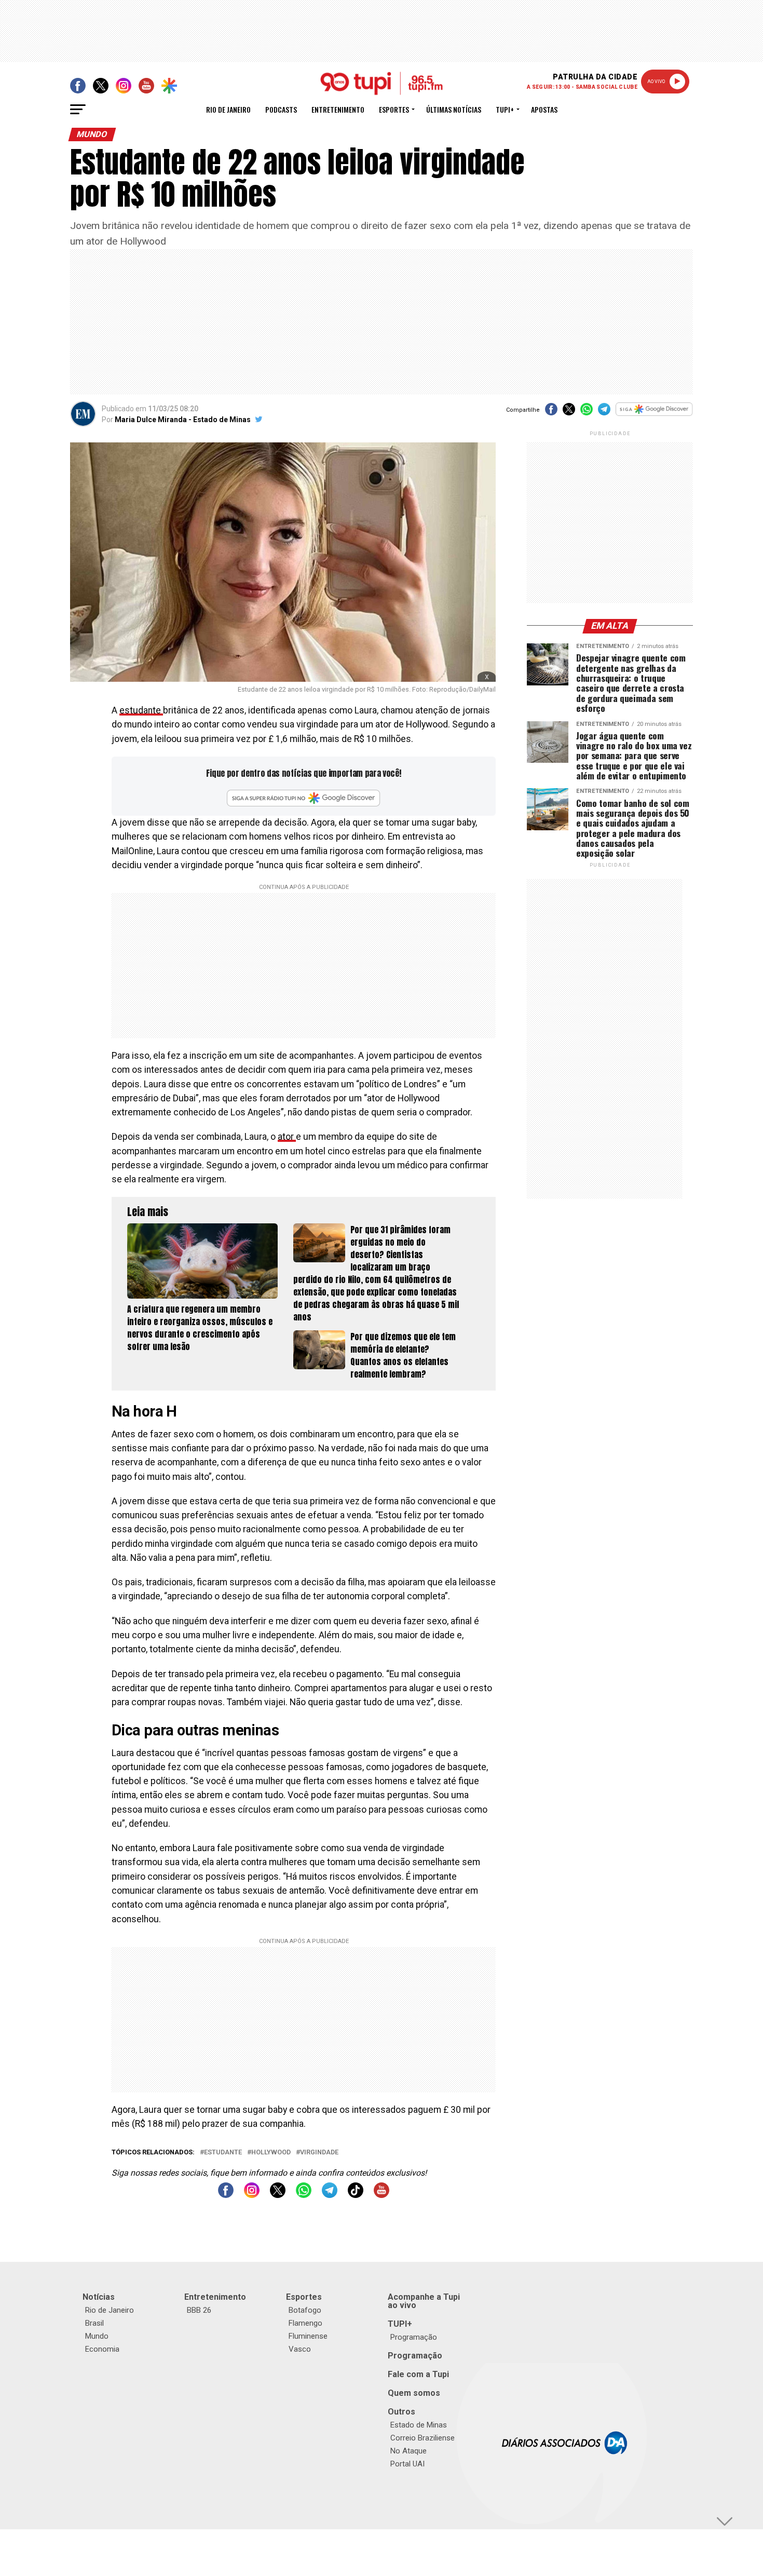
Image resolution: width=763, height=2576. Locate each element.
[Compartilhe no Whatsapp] (587, 413)
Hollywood (271, 2153)
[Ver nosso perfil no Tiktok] (356, 2195)
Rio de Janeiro (228, 109)
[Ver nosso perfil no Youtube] (382, 2195)
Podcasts (281, 109)
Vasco (300, 2349)
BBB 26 (199, 2310)
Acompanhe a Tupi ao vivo (424, 2301)
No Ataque (408, 2451)
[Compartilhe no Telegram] (604, 413)
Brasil (94, 2323)
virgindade (319, 2153)
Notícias (99, 2297)
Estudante (223, 2153)
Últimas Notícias (454, 109)
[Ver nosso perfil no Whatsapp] (304, 2195)
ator (287, 1137)
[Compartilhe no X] (569, 413)
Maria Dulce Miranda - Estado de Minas (183, 420)
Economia (102, 2349)
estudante (141, 710)
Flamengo (305, 2323)
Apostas (544, 109)
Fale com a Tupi (418, 2374)
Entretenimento (338, 109)
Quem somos (414, 2393)
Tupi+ (505, 109)
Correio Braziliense (423, 2438)
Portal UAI (407, 2464)
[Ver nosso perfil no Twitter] (278, 2195)
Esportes (394, 109)
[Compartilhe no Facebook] (551, 413)
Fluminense (308, 2336)
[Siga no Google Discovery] (654, 415)
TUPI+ (400, 2324)
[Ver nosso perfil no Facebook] (226, 2195)
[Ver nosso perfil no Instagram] (252, 2195)
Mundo (97, 2336)
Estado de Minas (419, 2425)
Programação (414, 2337)
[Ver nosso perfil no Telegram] (330, 2195)
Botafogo (305, 2310)
